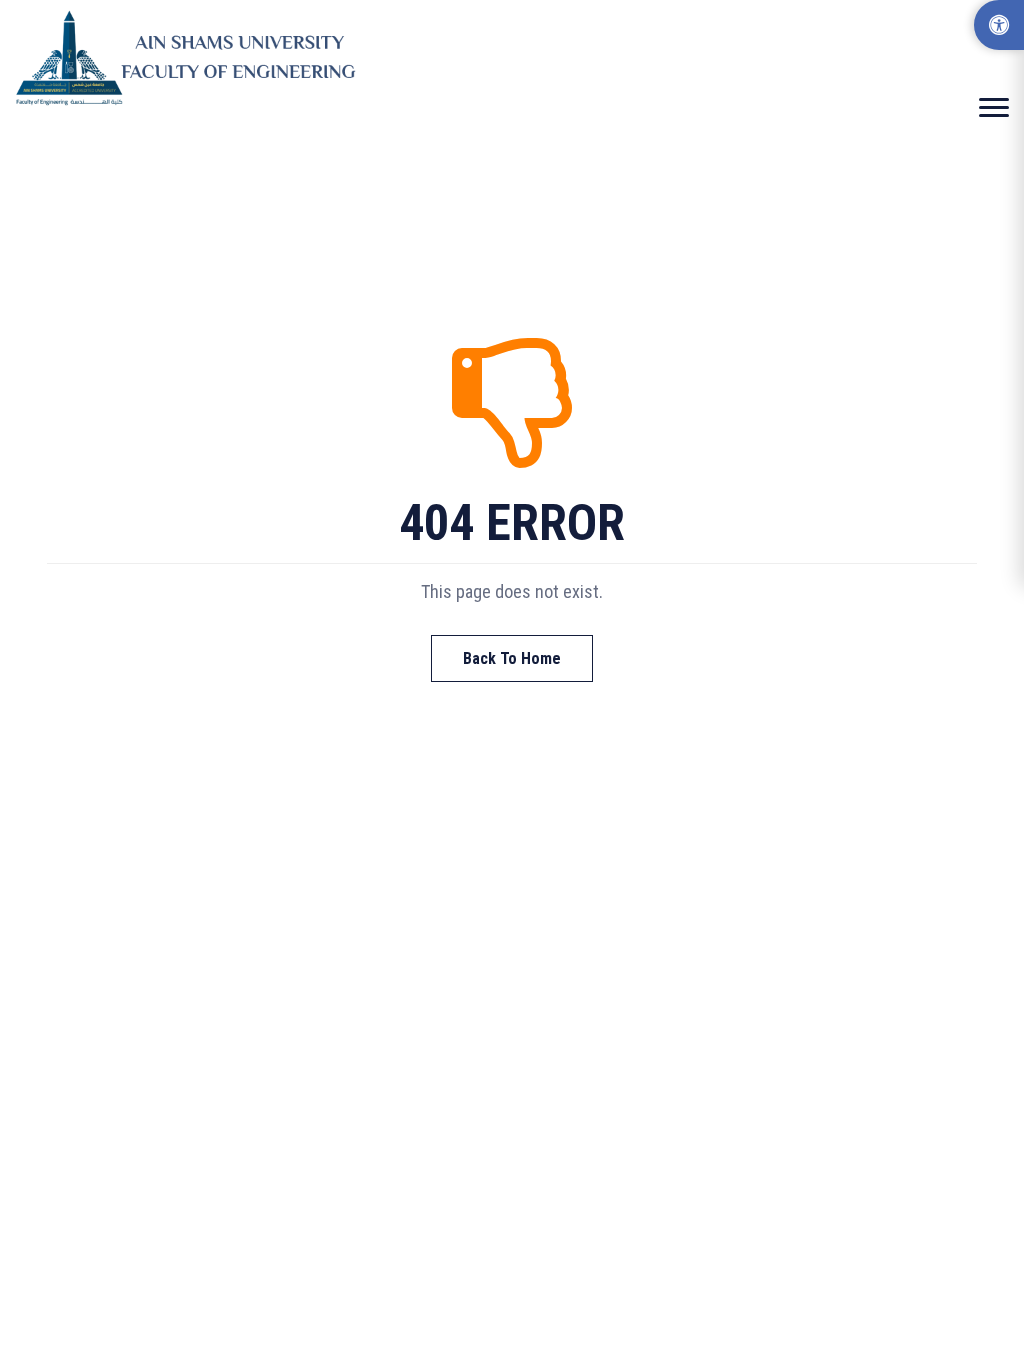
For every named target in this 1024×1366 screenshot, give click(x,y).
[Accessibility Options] (999, 25)
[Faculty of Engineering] (190, 58)
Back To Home (512, 658)
